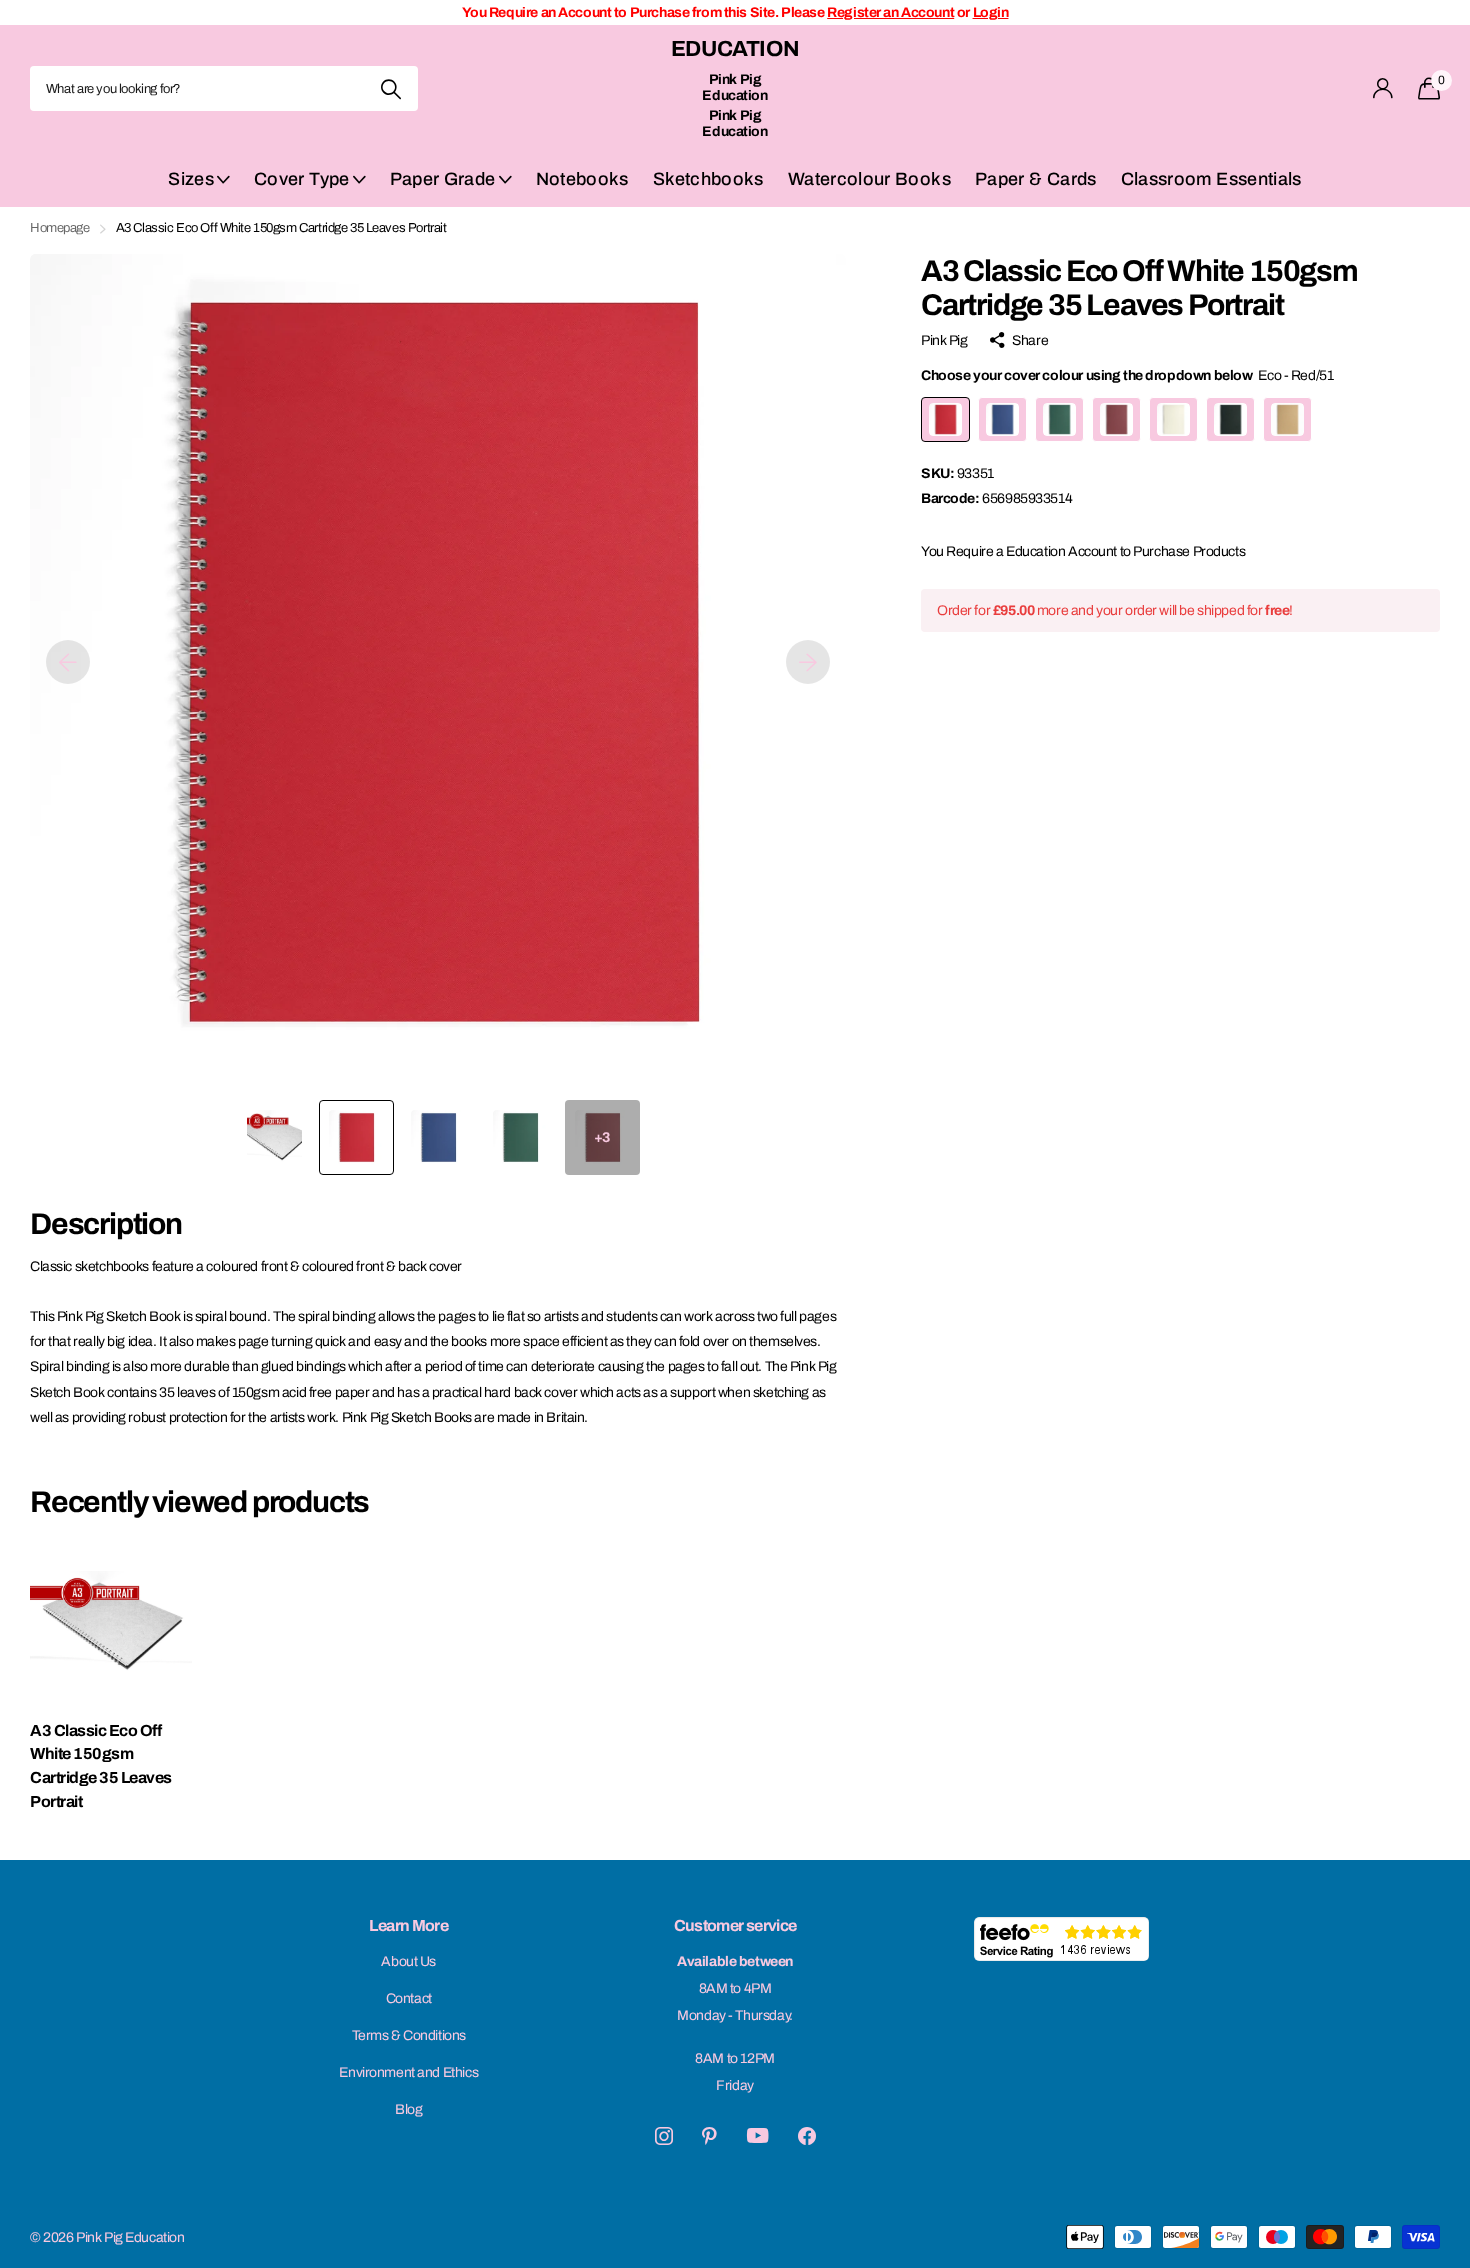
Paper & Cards (1036, 179)
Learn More (408, 1925)
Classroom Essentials (1211, 179)
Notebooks (582, 179)
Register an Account (890, 12)
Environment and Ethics (408, 2072)
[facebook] (807, 2136)
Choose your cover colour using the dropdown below (1127, 375)
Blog (408, 2109)
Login (991, 12)
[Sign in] (1383, 88)
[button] (68, 662)
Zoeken (390, 88)
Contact (409, 1998)
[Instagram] (664, 2136)
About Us (408, 1961)
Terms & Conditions (409, 2035)
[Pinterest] (709, 2136)
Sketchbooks (708, 179)
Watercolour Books (869, 179)
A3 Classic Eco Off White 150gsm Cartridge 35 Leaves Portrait (101, 1766)
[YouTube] (757, 2135)
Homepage (60, 228)
